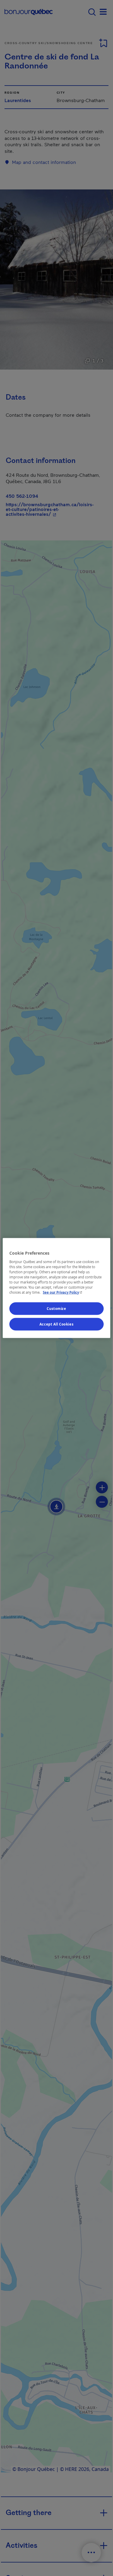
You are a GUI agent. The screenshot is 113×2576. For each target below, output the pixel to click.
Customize (56, 1309)
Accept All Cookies (56, 1324)
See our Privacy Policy (63, 1292)
